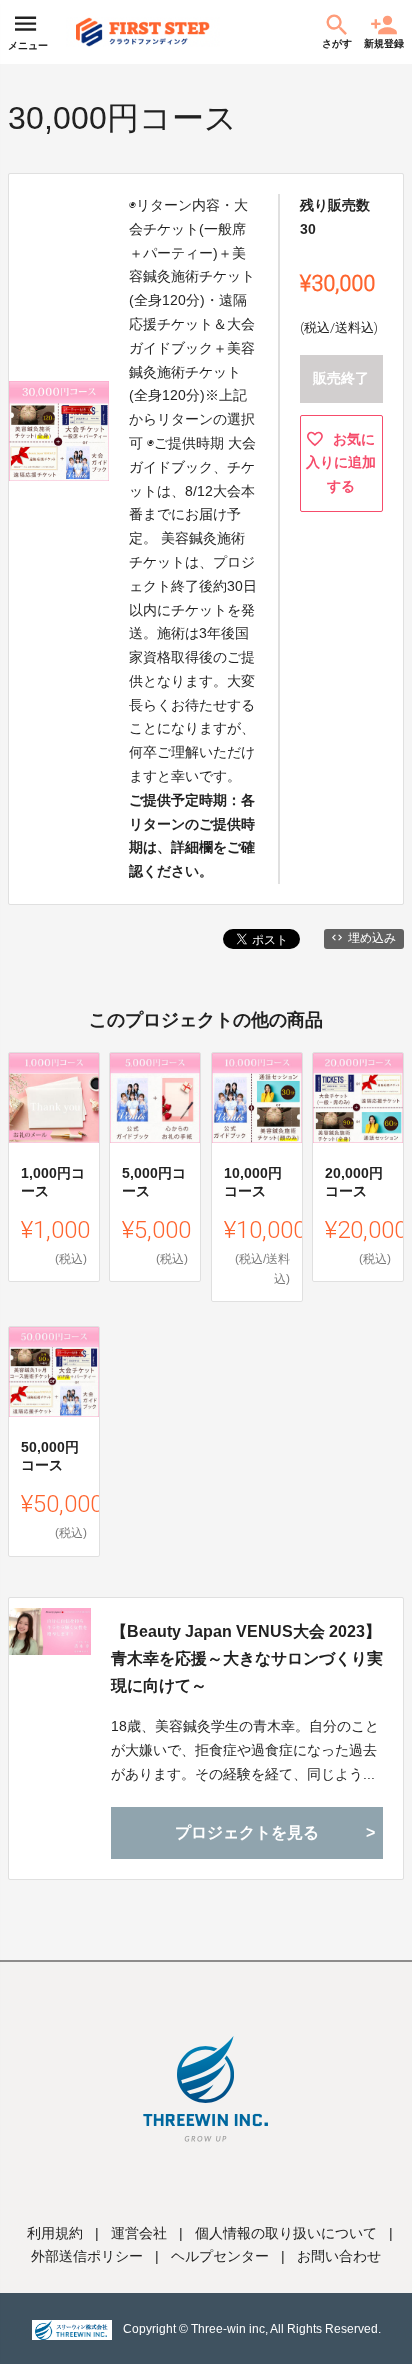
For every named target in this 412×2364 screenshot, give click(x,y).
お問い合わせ (339, 2256)
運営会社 (139, 2233)
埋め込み (372, 938)
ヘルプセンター (220, 2256)
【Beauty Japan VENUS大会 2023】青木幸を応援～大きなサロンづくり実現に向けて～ (247, 1658)
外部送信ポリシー (87, 2256)
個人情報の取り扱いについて (286, 2233)
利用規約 (55, 2233)
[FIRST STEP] (143, 32)
